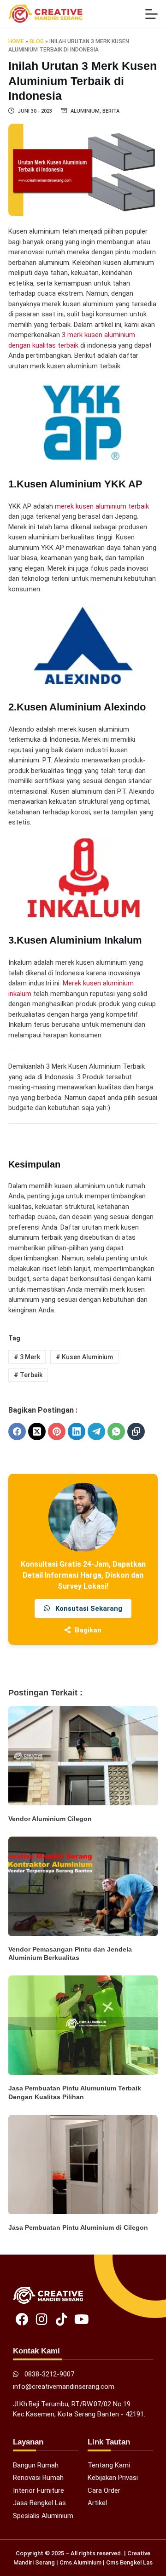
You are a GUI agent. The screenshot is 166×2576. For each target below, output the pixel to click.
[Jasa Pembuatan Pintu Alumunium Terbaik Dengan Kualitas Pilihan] (83, 2025)
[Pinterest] (57, 1431)
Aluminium (85, 111)
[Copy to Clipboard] (136, 1431)
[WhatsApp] (116, 1431)
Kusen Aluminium (84, 1357)
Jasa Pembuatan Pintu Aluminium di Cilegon (78, 2227)
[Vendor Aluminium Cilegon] (83, 1756)
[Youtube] (82, 2319)
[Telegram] (96, 1431)
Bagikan (87, 1630)
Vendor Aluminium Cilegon (50, 1819)
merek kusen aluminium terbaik (102, 506)
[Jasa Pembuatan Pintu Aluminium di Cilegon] (83, 2164)
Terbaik (28, 1375)
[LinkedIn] (77, 1431)
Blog (37, 41)
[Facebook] (17, 1431)
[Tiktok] (62, 2319)
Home (16, 41)
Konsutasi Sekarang (88, 1609)
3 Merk (27, 1357)
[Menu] (151, 14)
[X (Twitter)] (37, 1431)
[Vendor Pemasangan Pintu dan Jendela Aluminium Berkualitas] (83, 1886)
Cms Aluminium (80, 2562)
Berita (111, 111)
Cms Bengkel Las (129, 2562)
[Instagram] (42, 2319)
